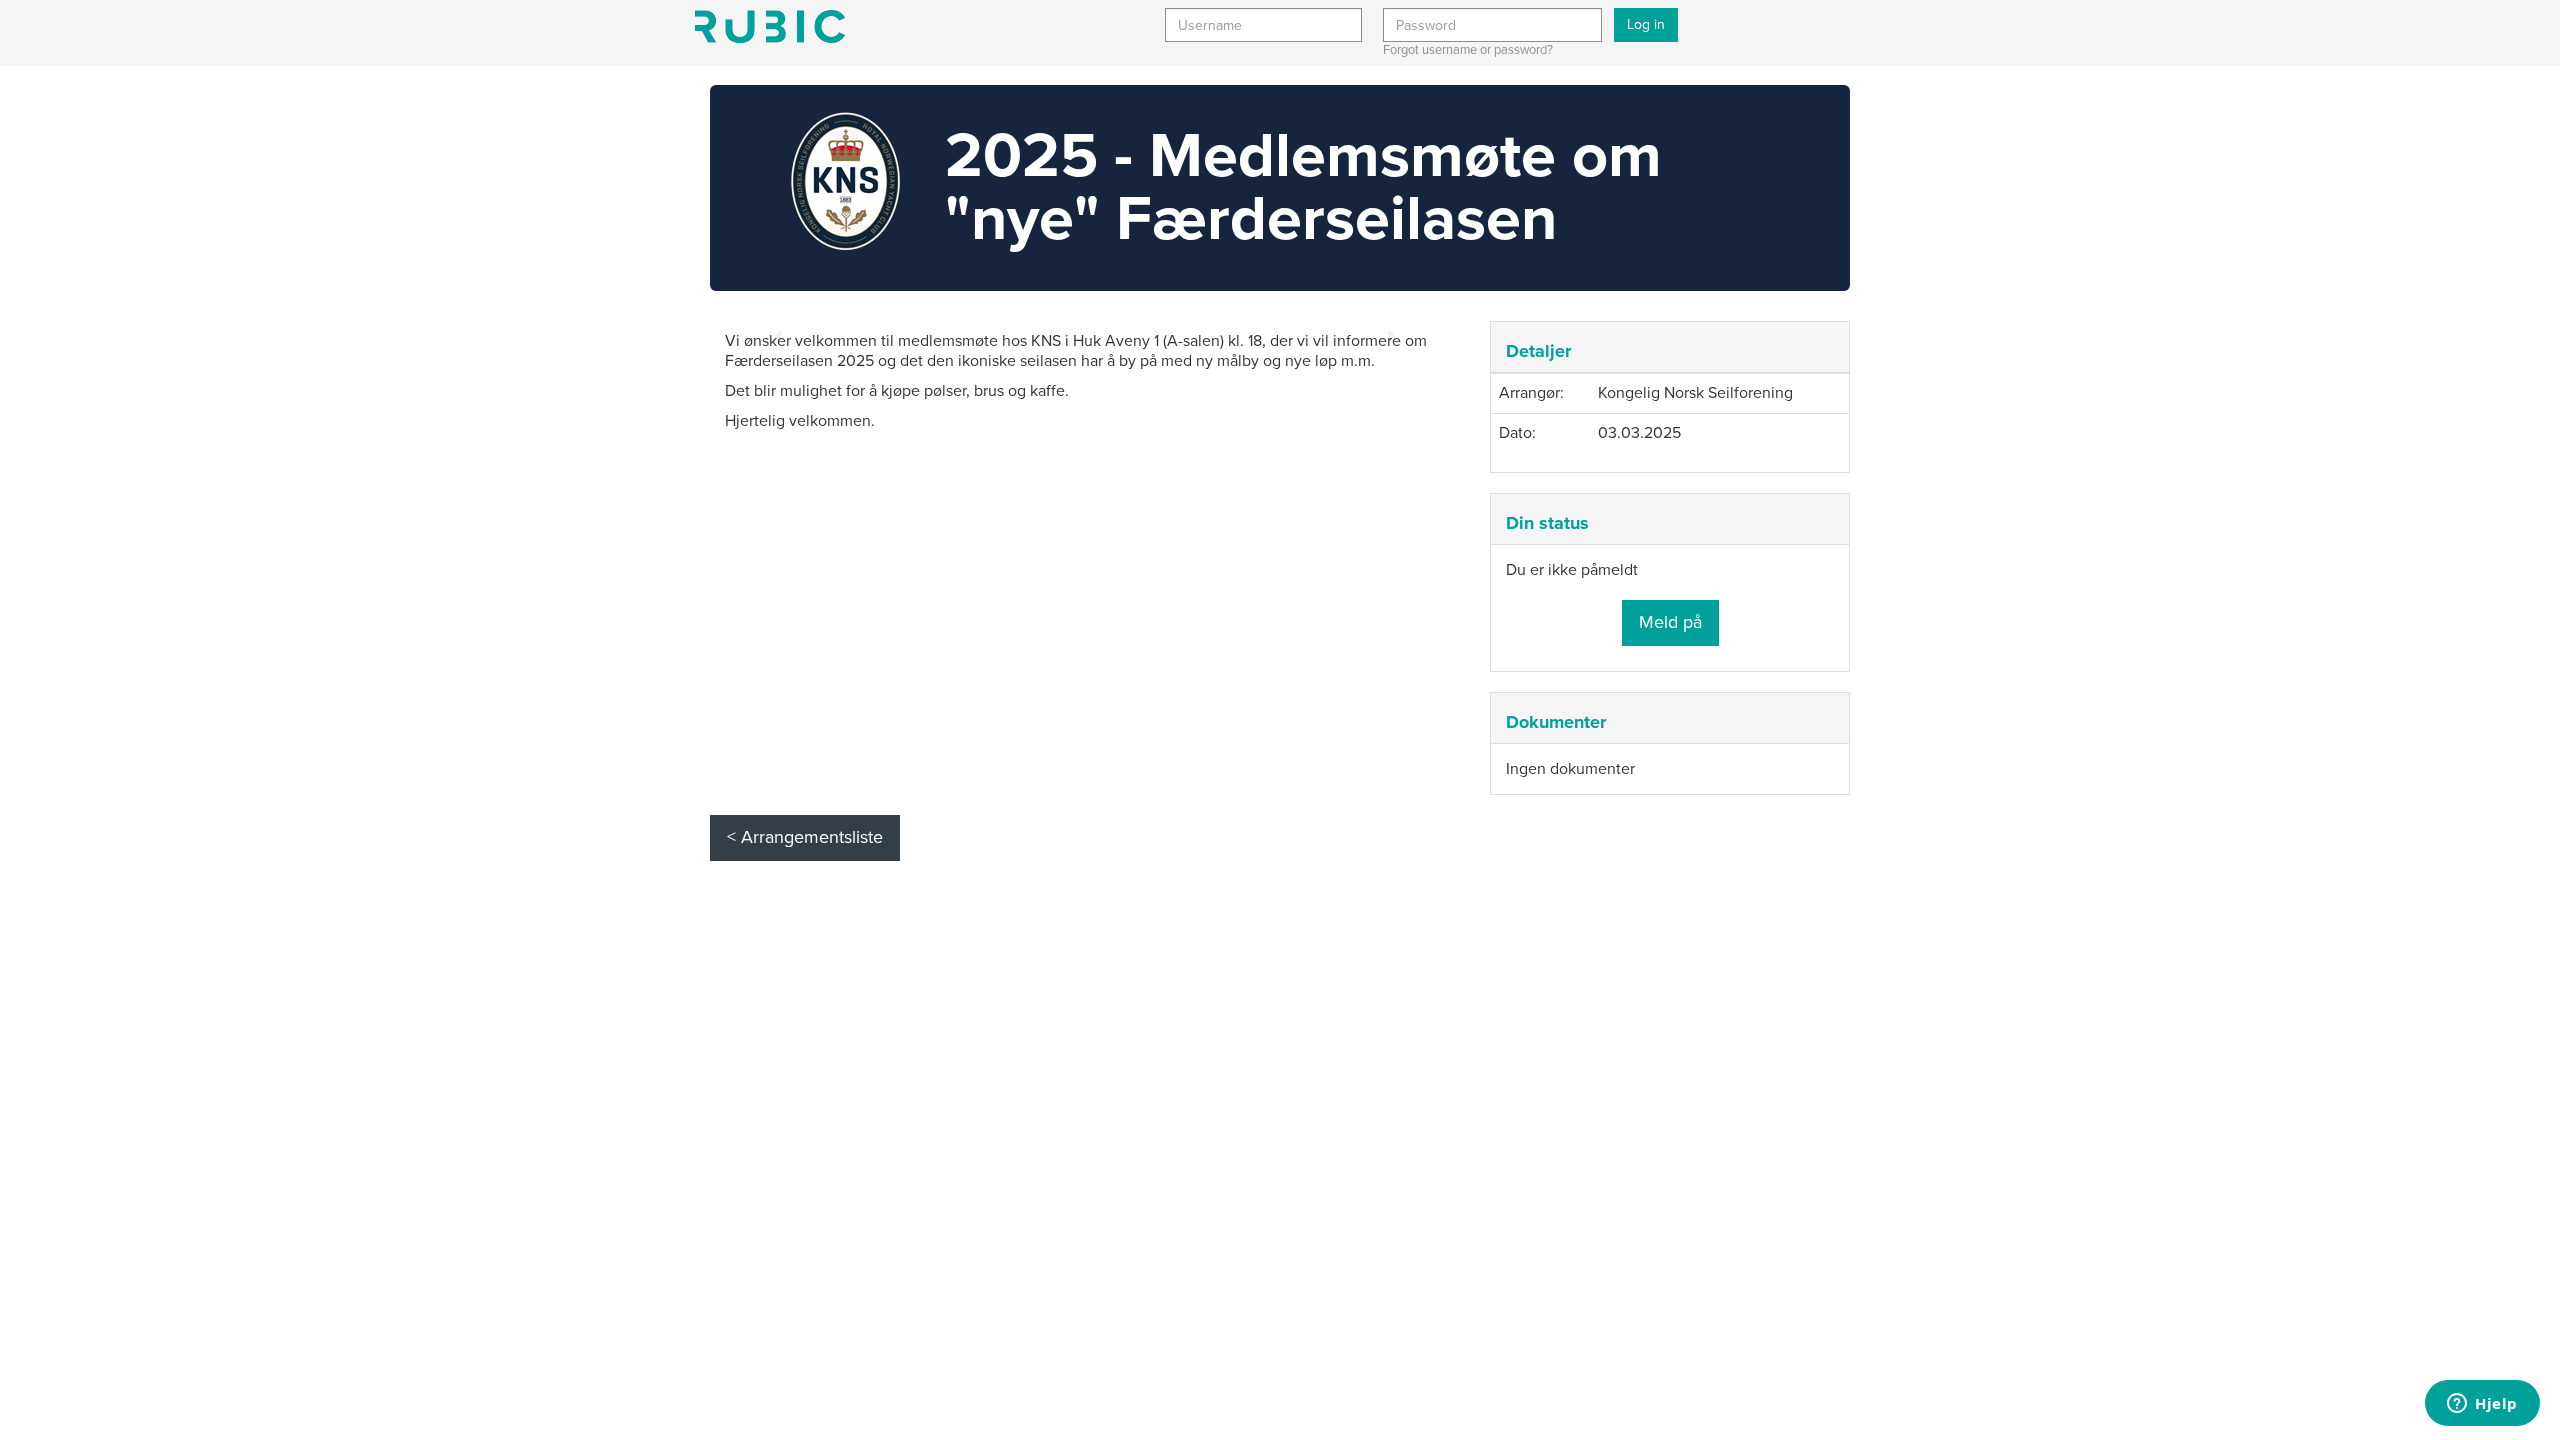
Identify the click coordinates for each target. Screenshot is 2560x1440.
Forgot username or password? (1468, 50)
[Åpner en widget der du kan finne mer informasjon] (2482, 1405)
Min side (770, 26)
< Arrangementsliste (805, 837)
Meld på (1670, 622)
